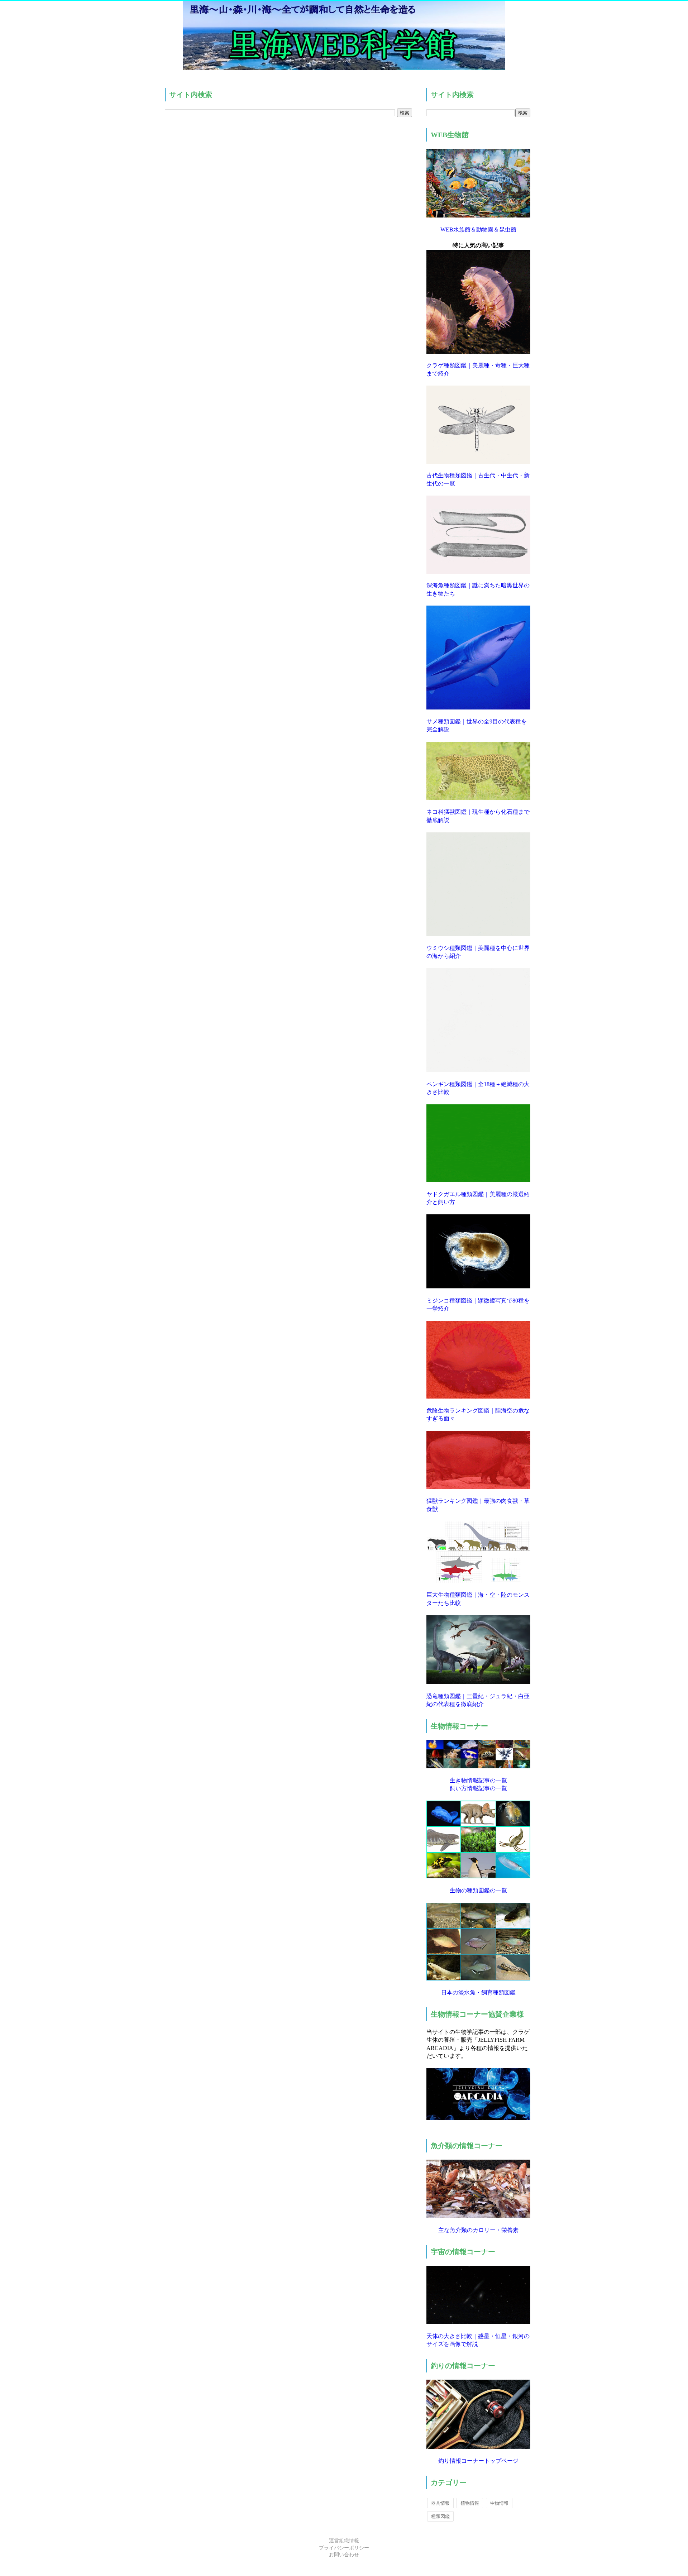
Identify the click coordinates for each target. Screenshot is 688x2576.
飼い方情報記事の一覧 (478, 1788)
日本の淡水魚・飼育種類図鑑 (478, 1992)
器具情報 (440, 2503)
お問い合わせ (344, 2555)
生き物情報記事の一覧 (478, 1780)
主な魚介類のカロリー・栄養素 (478, 2230)
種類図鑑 (440, 2516)
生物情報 (499, 2503)
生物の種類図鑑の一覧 (478, 1890)
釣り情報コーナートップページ (478, 2461)
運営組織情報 (344, 2541)
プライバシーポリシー (344, 2548)
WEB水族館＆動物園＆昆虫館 (478, 230)
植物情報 (470, 2503)
